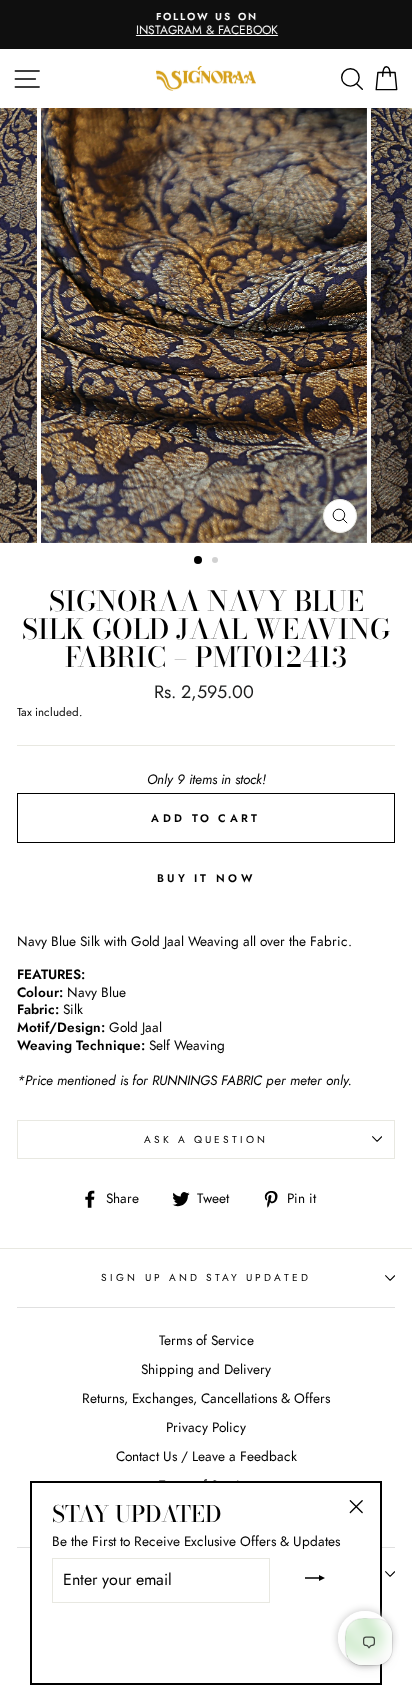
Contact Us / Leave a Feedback (206, 1456)
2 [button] (217, 562)
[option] (206, 24)
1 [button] (199, 561)
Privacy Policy (206, 1427)
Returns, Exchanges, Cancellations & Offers (206, 1398)
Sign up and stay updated (205, 1277)
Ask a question (206, 1139)
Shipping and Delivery (206, 1369)
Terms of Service (206, 1340)
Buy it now (206, 878)
